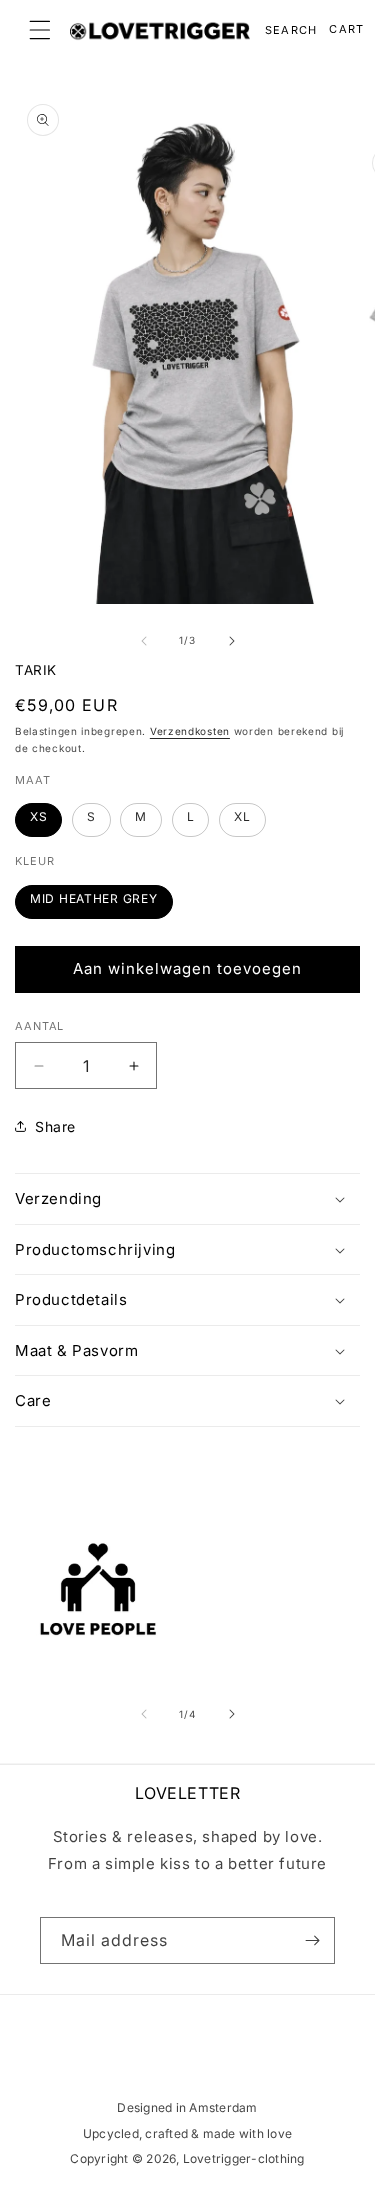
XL (242, 816)
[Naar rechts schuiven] (232, 641)
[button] (40, 30)
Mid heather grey (94, 898)
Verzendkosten (190, 731)
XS (38, 816)
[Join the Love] (312, 1940)
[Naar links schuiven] (144, 641)
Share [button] (55, 1126)
